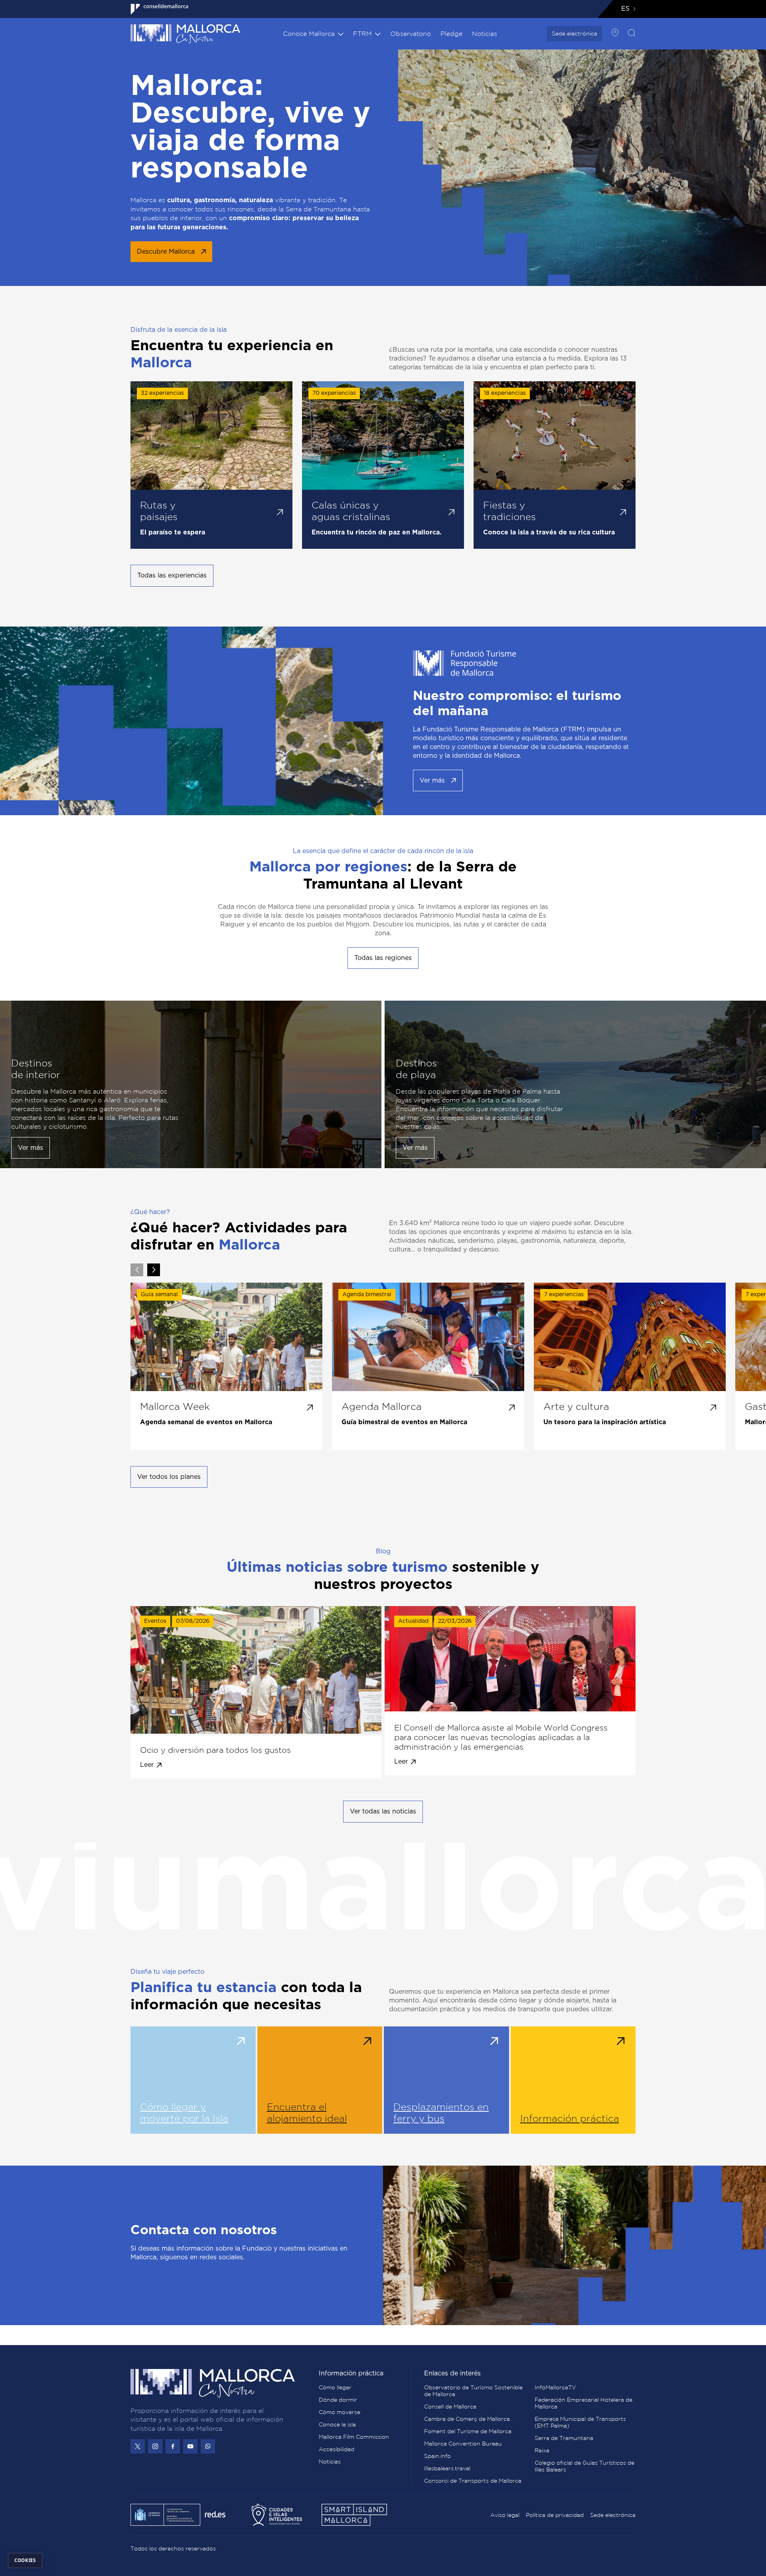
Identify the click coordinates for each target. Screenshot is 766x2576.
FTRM (362, 34)
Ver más (432, 780)
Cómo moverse (340, 2412)
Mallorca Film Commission (354, 2437)
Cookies (25, 2560)
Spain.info (437, 2456)
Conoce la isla (337, 2424)
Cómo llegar (335, 2387)
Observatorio (411, 34)
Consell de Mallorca (450, 2407)
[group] (226, 1366)
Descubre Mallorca (166, 252)
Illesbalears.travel (447, 2468)
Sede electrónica (574, 34)
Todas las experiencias (172, 576)
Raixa (542, 2450)
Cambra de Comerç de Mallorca (467, 2419)
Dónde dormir (338, 2400)
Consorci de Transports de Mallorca (473, 2481)
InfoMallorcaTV (555, 2387)
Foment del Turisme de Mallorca (468, 2431)
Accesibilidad (337, 2449)
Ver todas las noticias (383, 1811)
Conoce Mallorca (309, 34)
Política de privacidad (555, 2515)
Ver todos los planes (169, 1477)
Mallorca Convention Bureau (463, 2444)
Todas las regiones (383, 958)
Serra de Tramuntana (564, 2438)
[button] (154, 1270)
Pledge (451, 34)
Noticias (485, 34)
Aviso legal (505, 2515)
